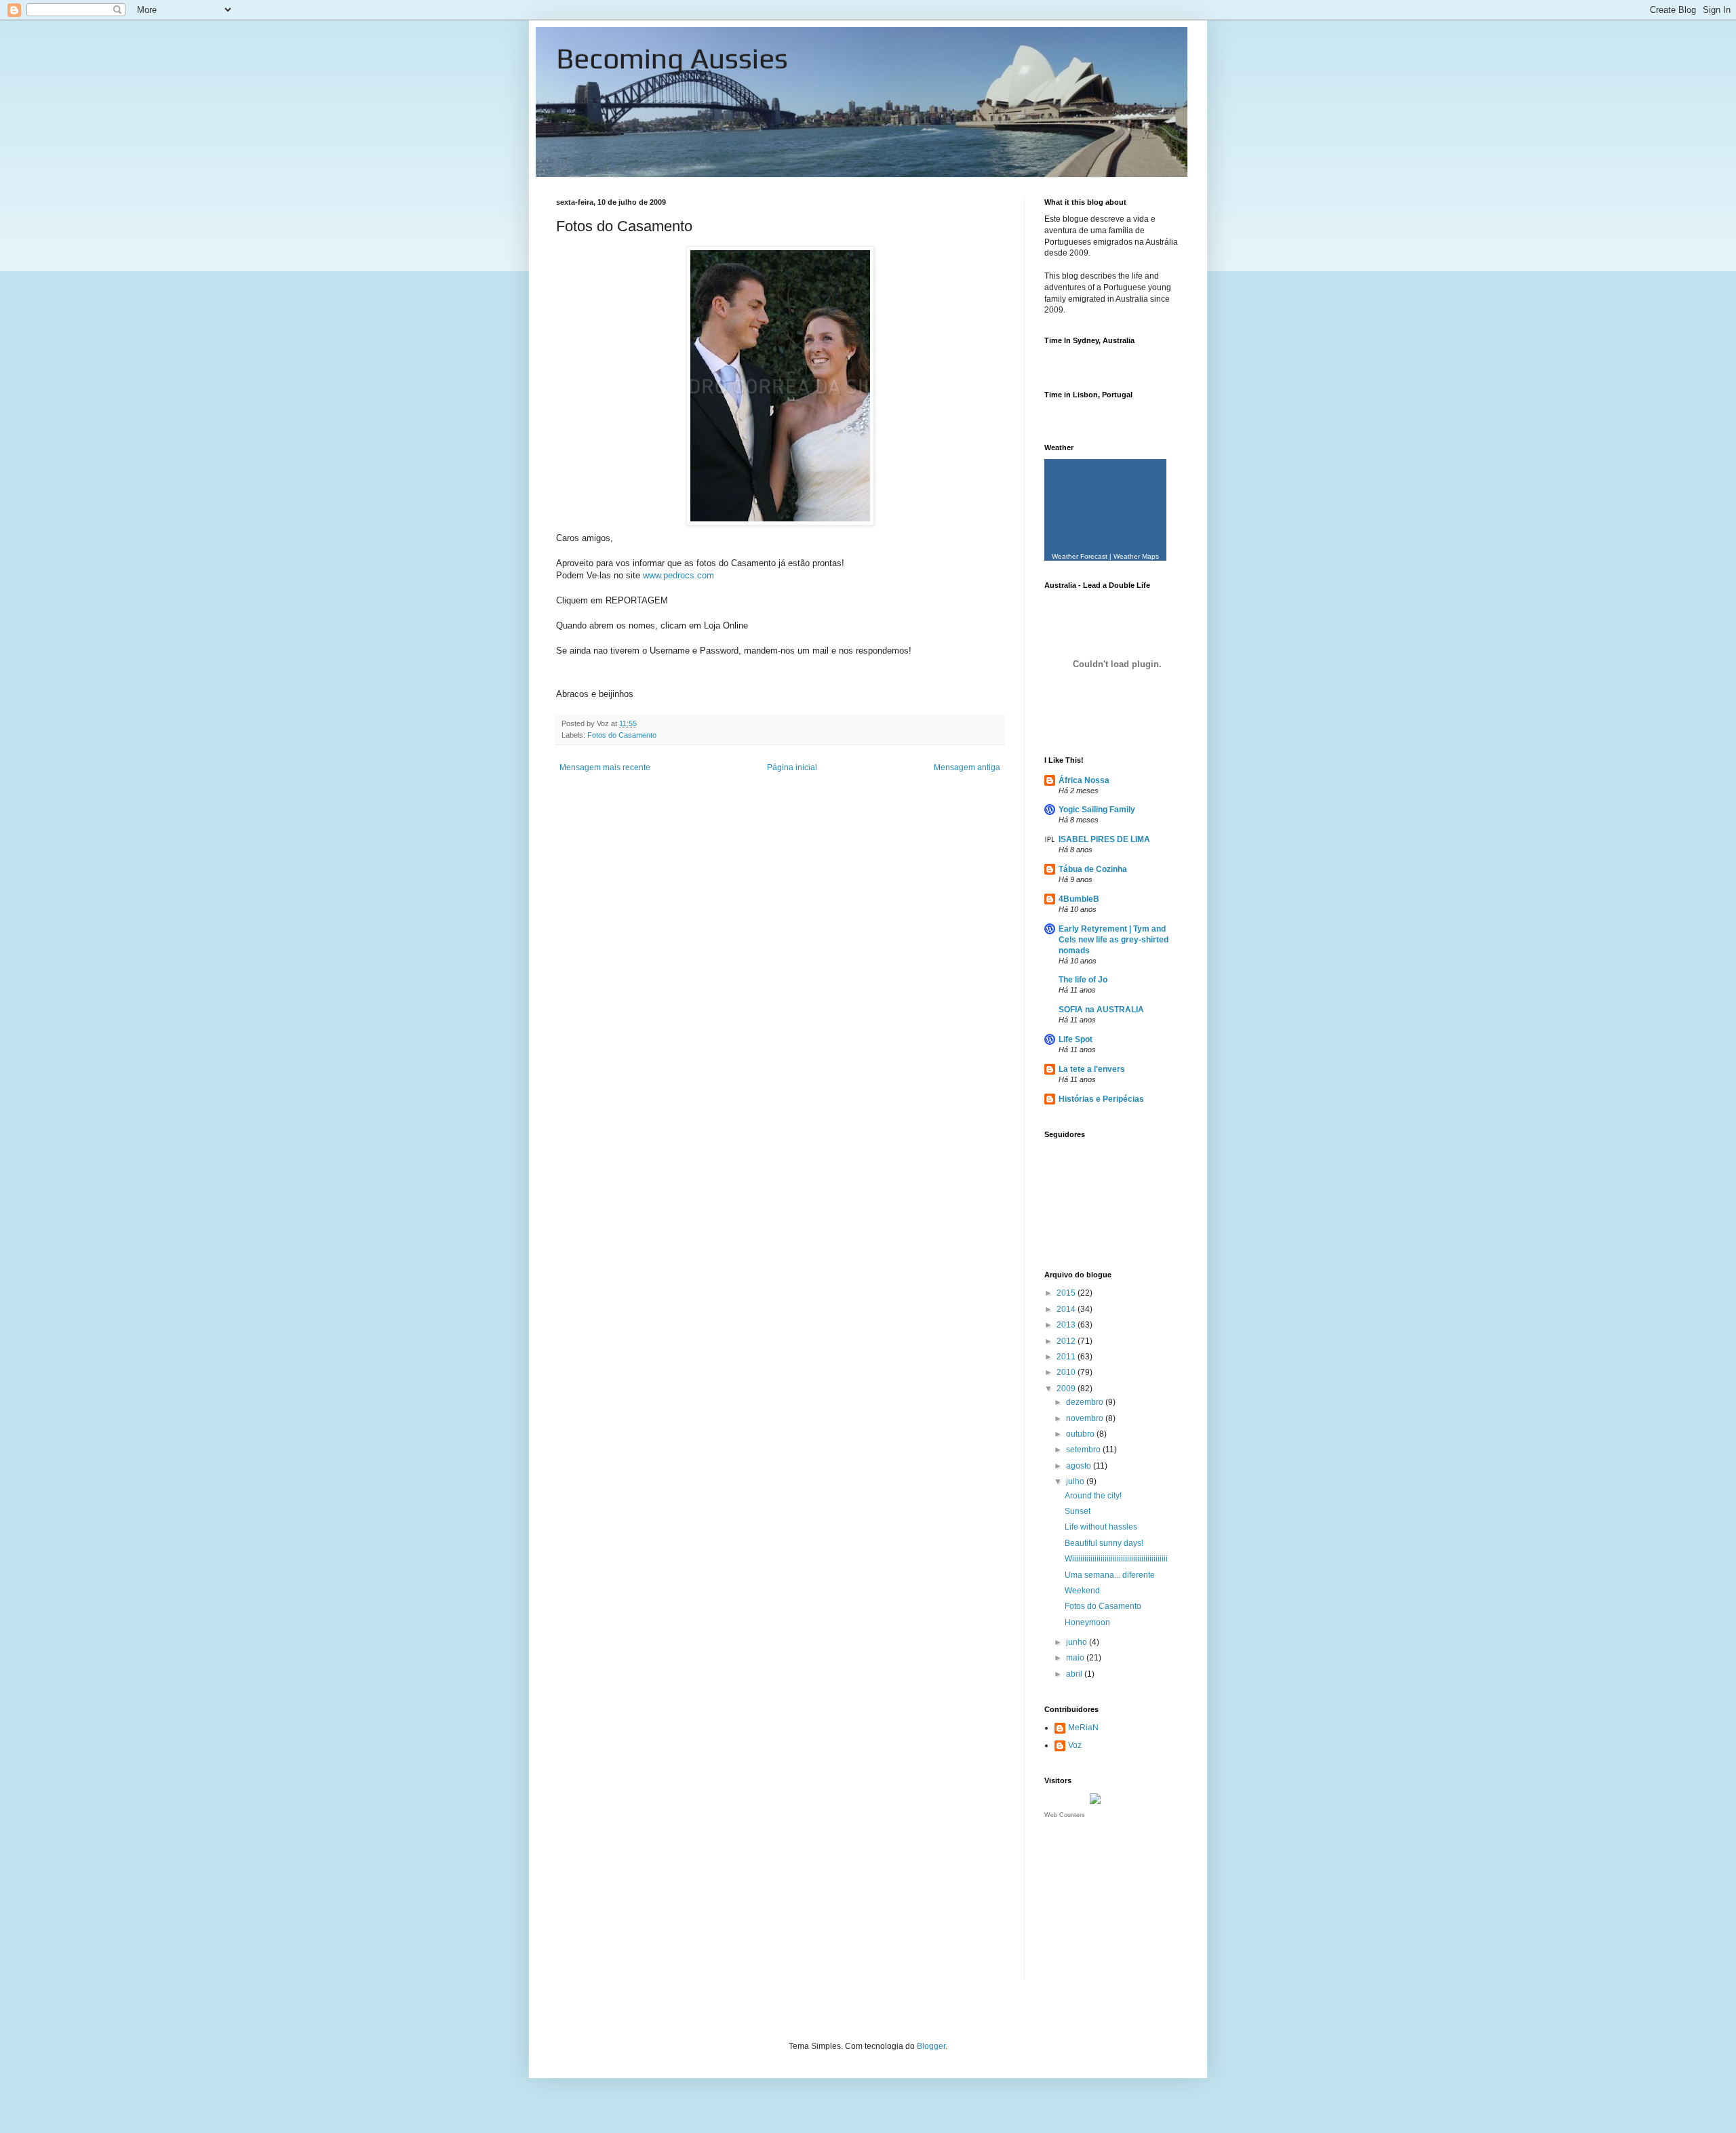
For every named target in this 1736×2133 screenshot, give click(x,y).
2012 (1067, 1341)
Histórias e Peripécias (1101, 1099)
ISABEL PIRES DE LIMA (1104, 839)
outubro (1081, 1434)
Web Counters (1065, 1815)
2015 (1067, 1293)
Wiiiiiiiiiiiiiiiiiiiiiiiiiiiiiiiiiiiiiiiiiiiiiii (1116, 1559)
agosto (1080, 1466)
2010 (1067, 1372)
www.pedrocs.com (678, 575)
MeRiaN (1083, 1728)
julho (1076, 1481)
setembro (1084, 1450)
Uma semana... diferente (1110, 1575)
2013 (1067, 1325)
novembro (1086, 1418)
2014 (1067, 1309)
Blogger (931, 2046)
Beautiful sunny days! (1104, 1543)
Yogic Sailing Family (1097, 810)
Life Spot (1076, 1039)
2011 (1067, 1357)
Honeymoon (1087, 1622)
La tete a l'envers (1092, 1069)
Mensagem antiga (967, 768)
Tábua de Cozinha (1093, 869)
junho (1078, 1642)
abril (1075, 1674)
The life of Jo (1083, 980)
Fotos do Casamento (622, 735)
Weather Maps (1136, 556)
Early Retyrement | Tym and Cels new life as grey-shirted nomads (1113, 940)
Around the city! (1093, 1496)
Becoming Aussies (672, 58)
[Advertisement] (1112, 1909)
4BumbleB (1079, 899)
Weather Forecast (1080, 556)
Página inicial (792, 768)
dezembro (1086, 1402)
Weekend (1082, 1591)
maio (1076, 1658)
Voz (1075, 1745)
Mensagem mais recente (605, 768)
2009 (1067, 1389)
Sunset (1078, 1511)
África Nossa (1084, 780)
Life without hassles (1101, 1527)
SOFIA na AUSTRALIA (1101, 1010)
